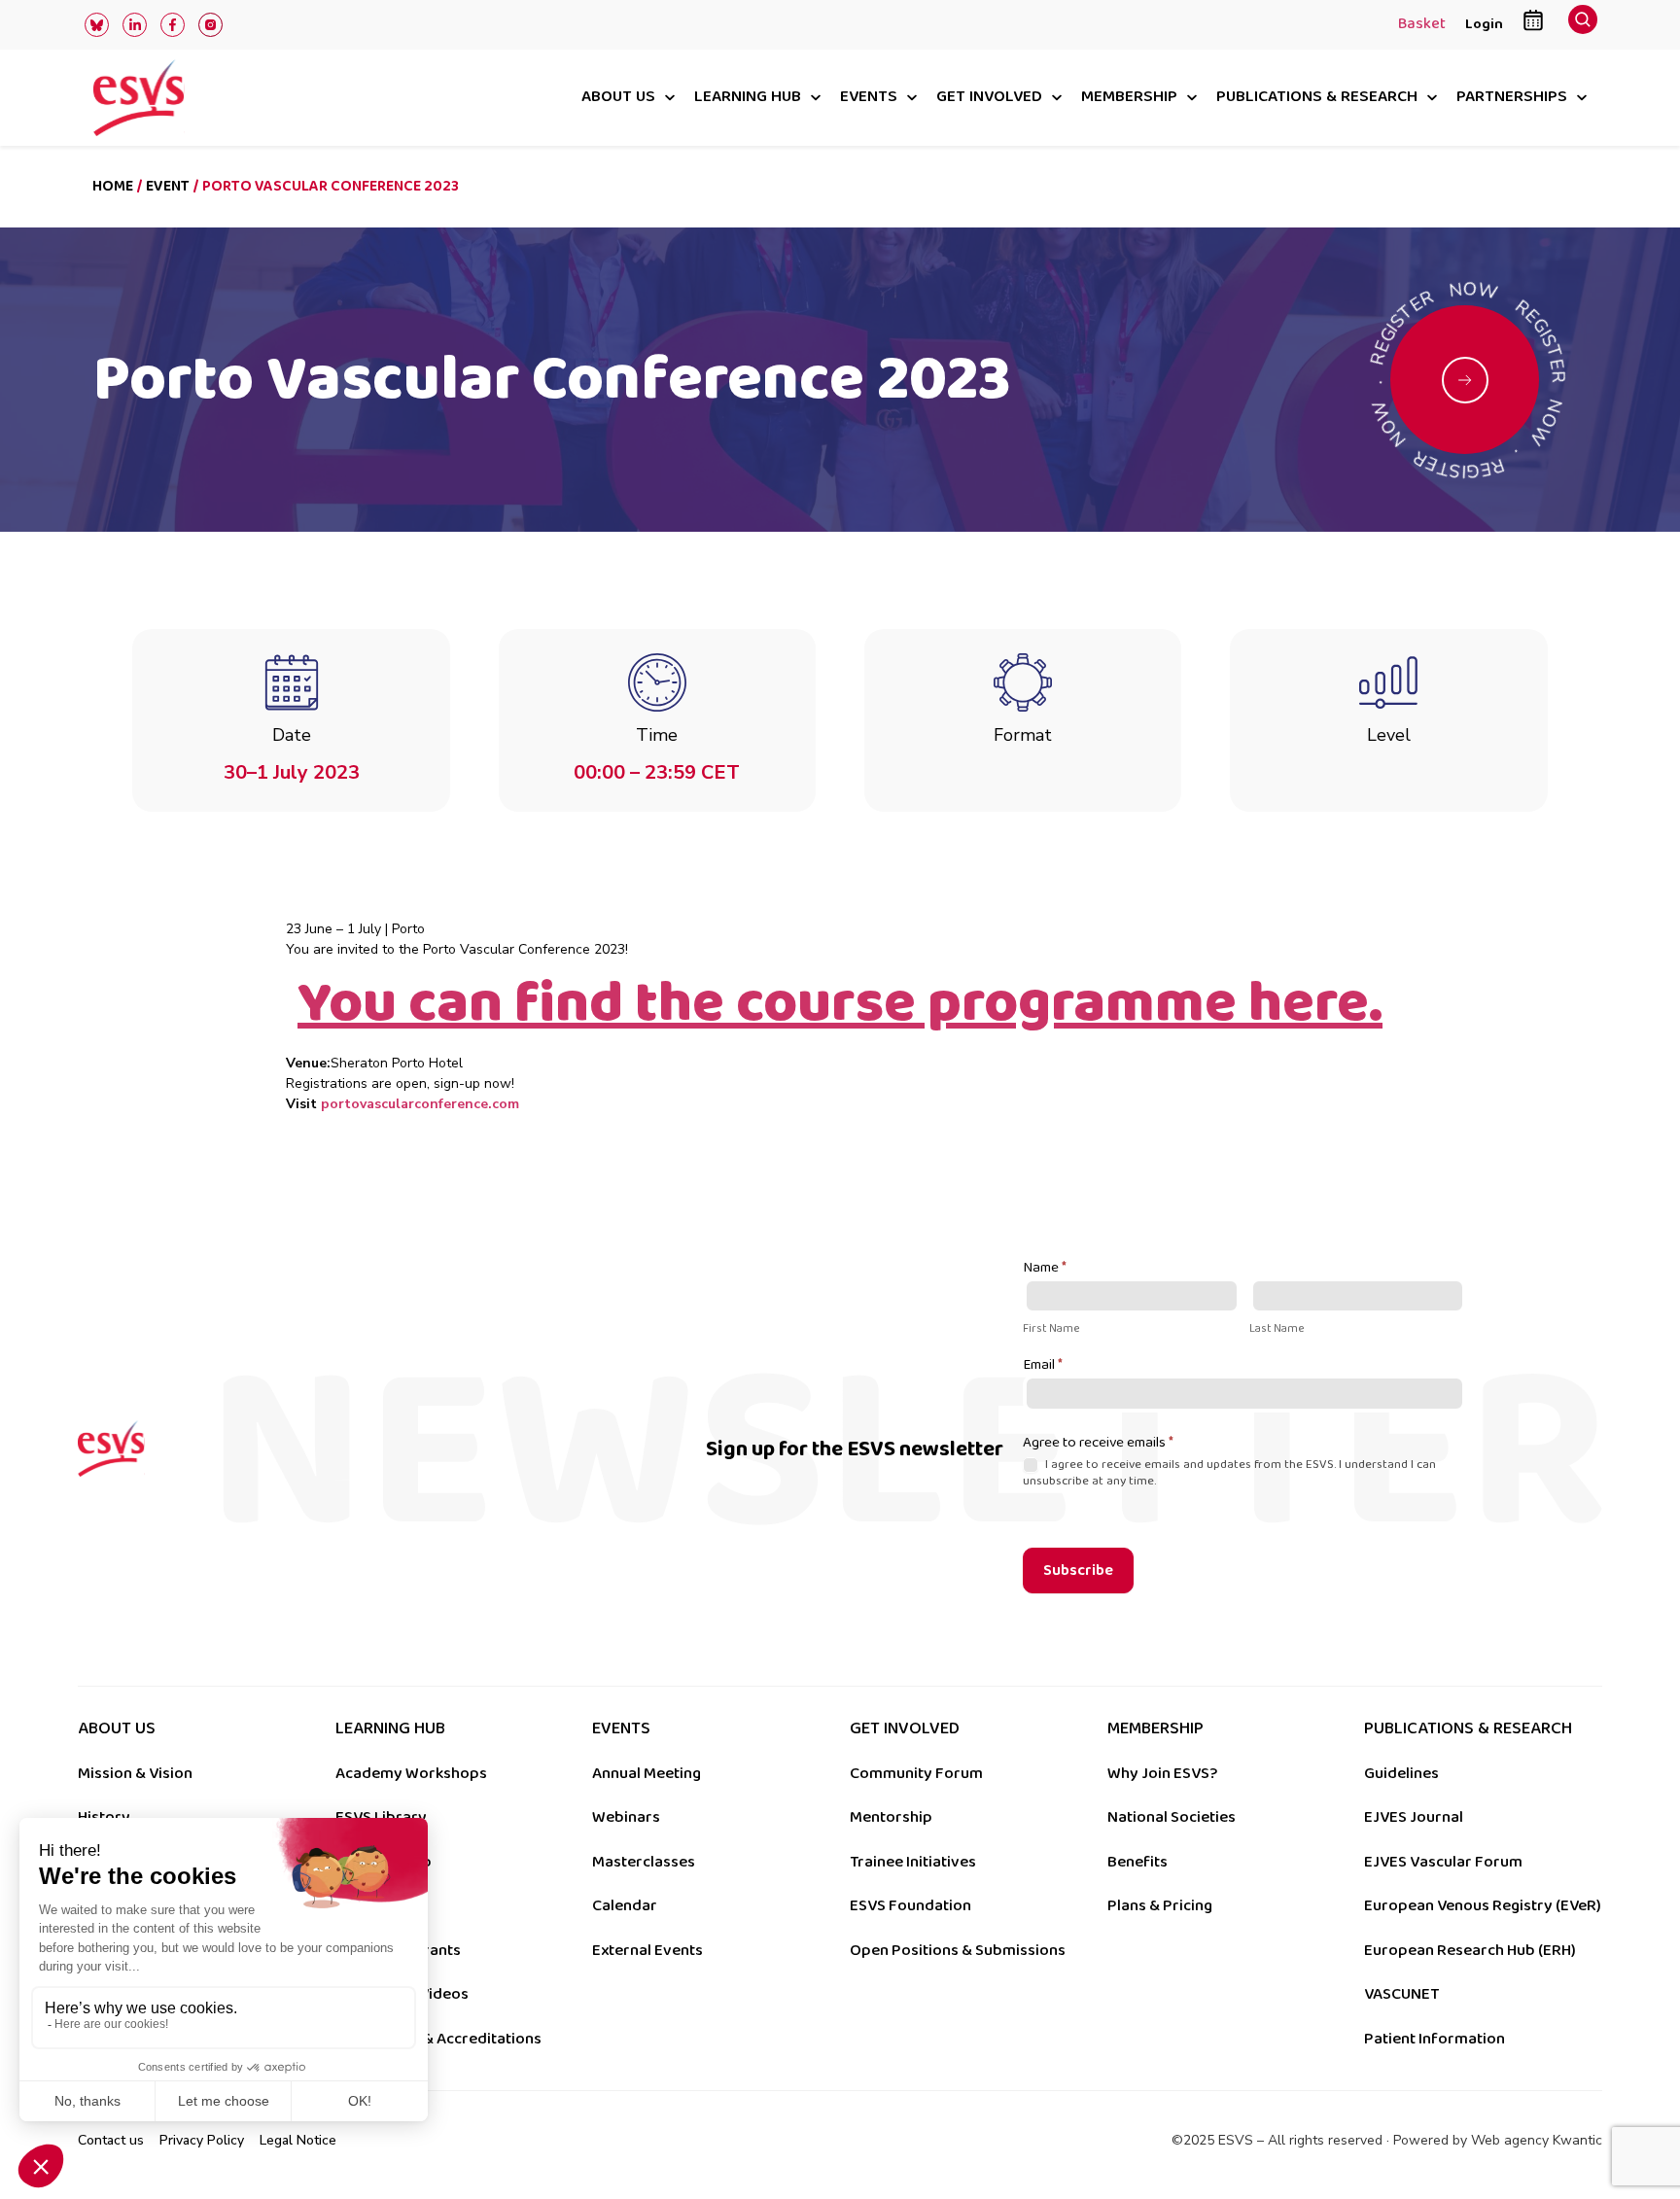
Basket (1422, 25)
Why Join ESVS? (1162, 1773)
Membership (1129, 98)
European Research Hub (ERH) (1470, 1950)
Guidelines (1401, 1773)
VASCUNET (1401, 1994)
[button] (1583, 25)
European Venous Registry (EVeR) (1483, 1905)
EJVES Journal (1414, 1817)
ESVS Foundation (910, 1905)
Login (1484, 24)
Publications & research (1317, 98)
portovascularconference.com (420, 1104)
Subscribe (1078, 1571)
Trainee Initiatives (913, 1862)
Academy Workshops (411, 1773)
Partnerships (1512, 98)
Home (113, 186)
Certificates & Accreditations (438, 2039)
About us (618, 98)
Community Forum (916, 1773)
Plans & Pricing (1160, 1905)
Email (1043, 1366)
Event (168, 186)
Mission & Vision (135, 1773)
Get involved (989, 98)
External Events (647, 1950)
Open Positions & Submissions (958, 1950)
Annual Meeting (647, 1773)
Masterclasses (644, 1862)
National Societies (1172, 1817)
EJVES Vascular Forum (1443, 1862)
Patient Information (1435, 2039)
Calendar (625, 1905)
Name (1045, 1269)
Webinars (626, 1817)
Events (869, 98)
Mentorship (891, 1817)
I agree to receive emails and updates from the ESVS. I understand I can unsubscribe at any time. (1229, 1473)
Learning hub (748, 98)
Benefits (1137, 1862)
